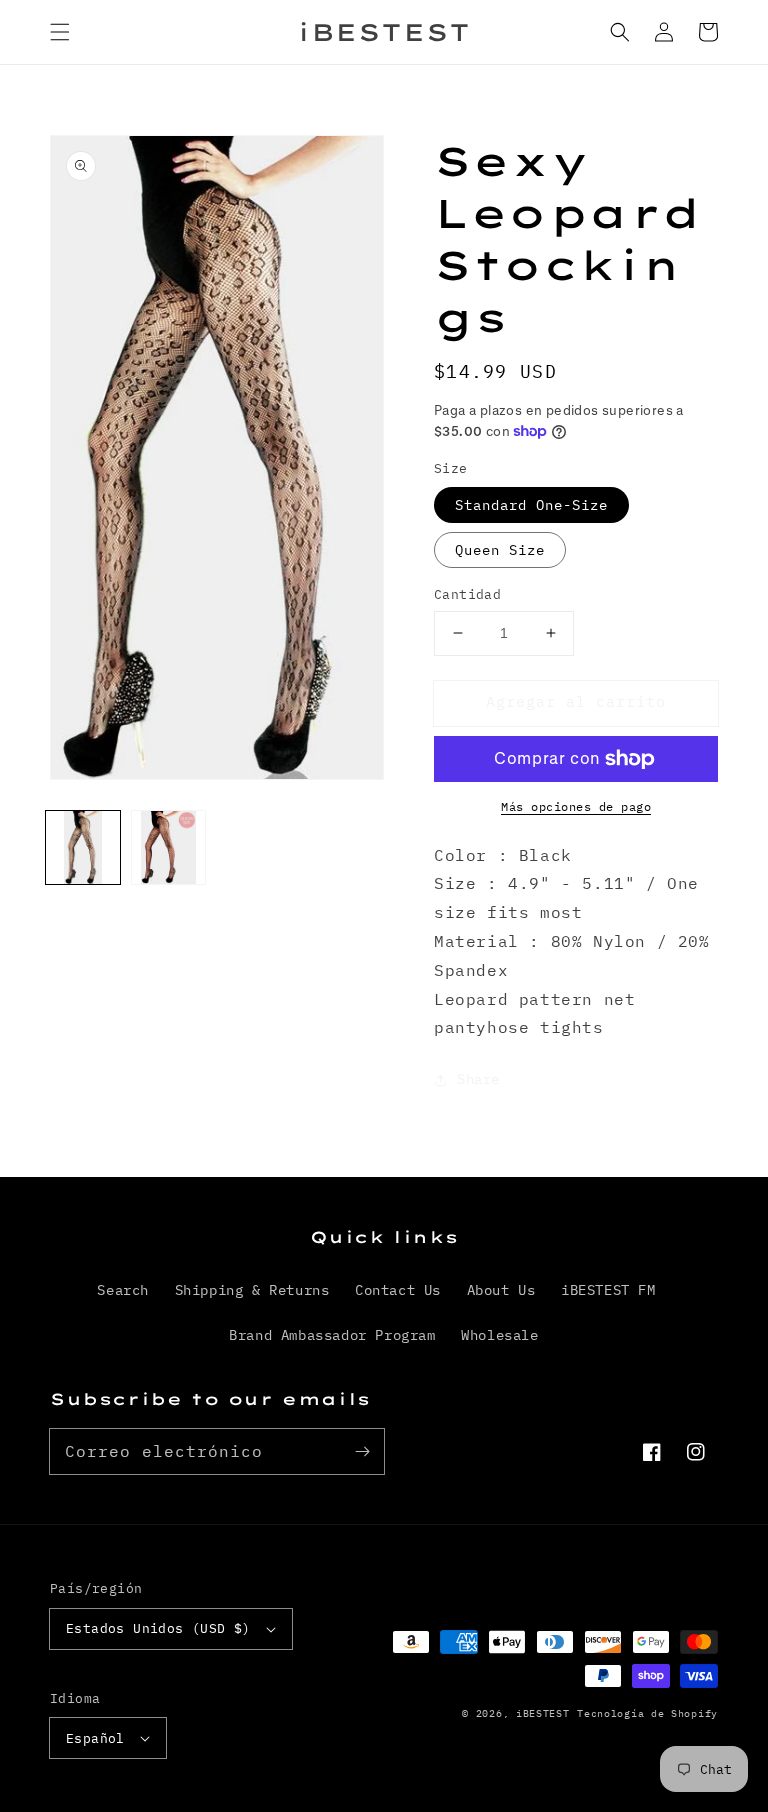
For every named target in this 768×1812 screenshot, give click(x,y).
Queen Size (500, 550)
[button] (60, 32)
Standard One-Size (531, 505)
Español (95, 1738)
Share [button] (478, 1079)
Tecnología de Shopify (647, 1713)
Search (123, 1290)
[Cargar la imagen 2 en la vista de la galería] (169, 848)
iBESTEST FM (608, 1290)
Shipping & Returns (252, 1290)
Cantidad (467, 594)
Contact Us (398, 1290)
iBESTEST (543, 1713)
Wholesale (499, 1335)
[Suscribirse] (362, 1451)
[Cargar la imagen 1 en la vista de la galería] (83, 848)
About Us (501, 1290)
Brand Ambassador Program (332, 1335)
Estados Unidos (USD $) (158, 1628)
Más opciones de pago (576, 806)
